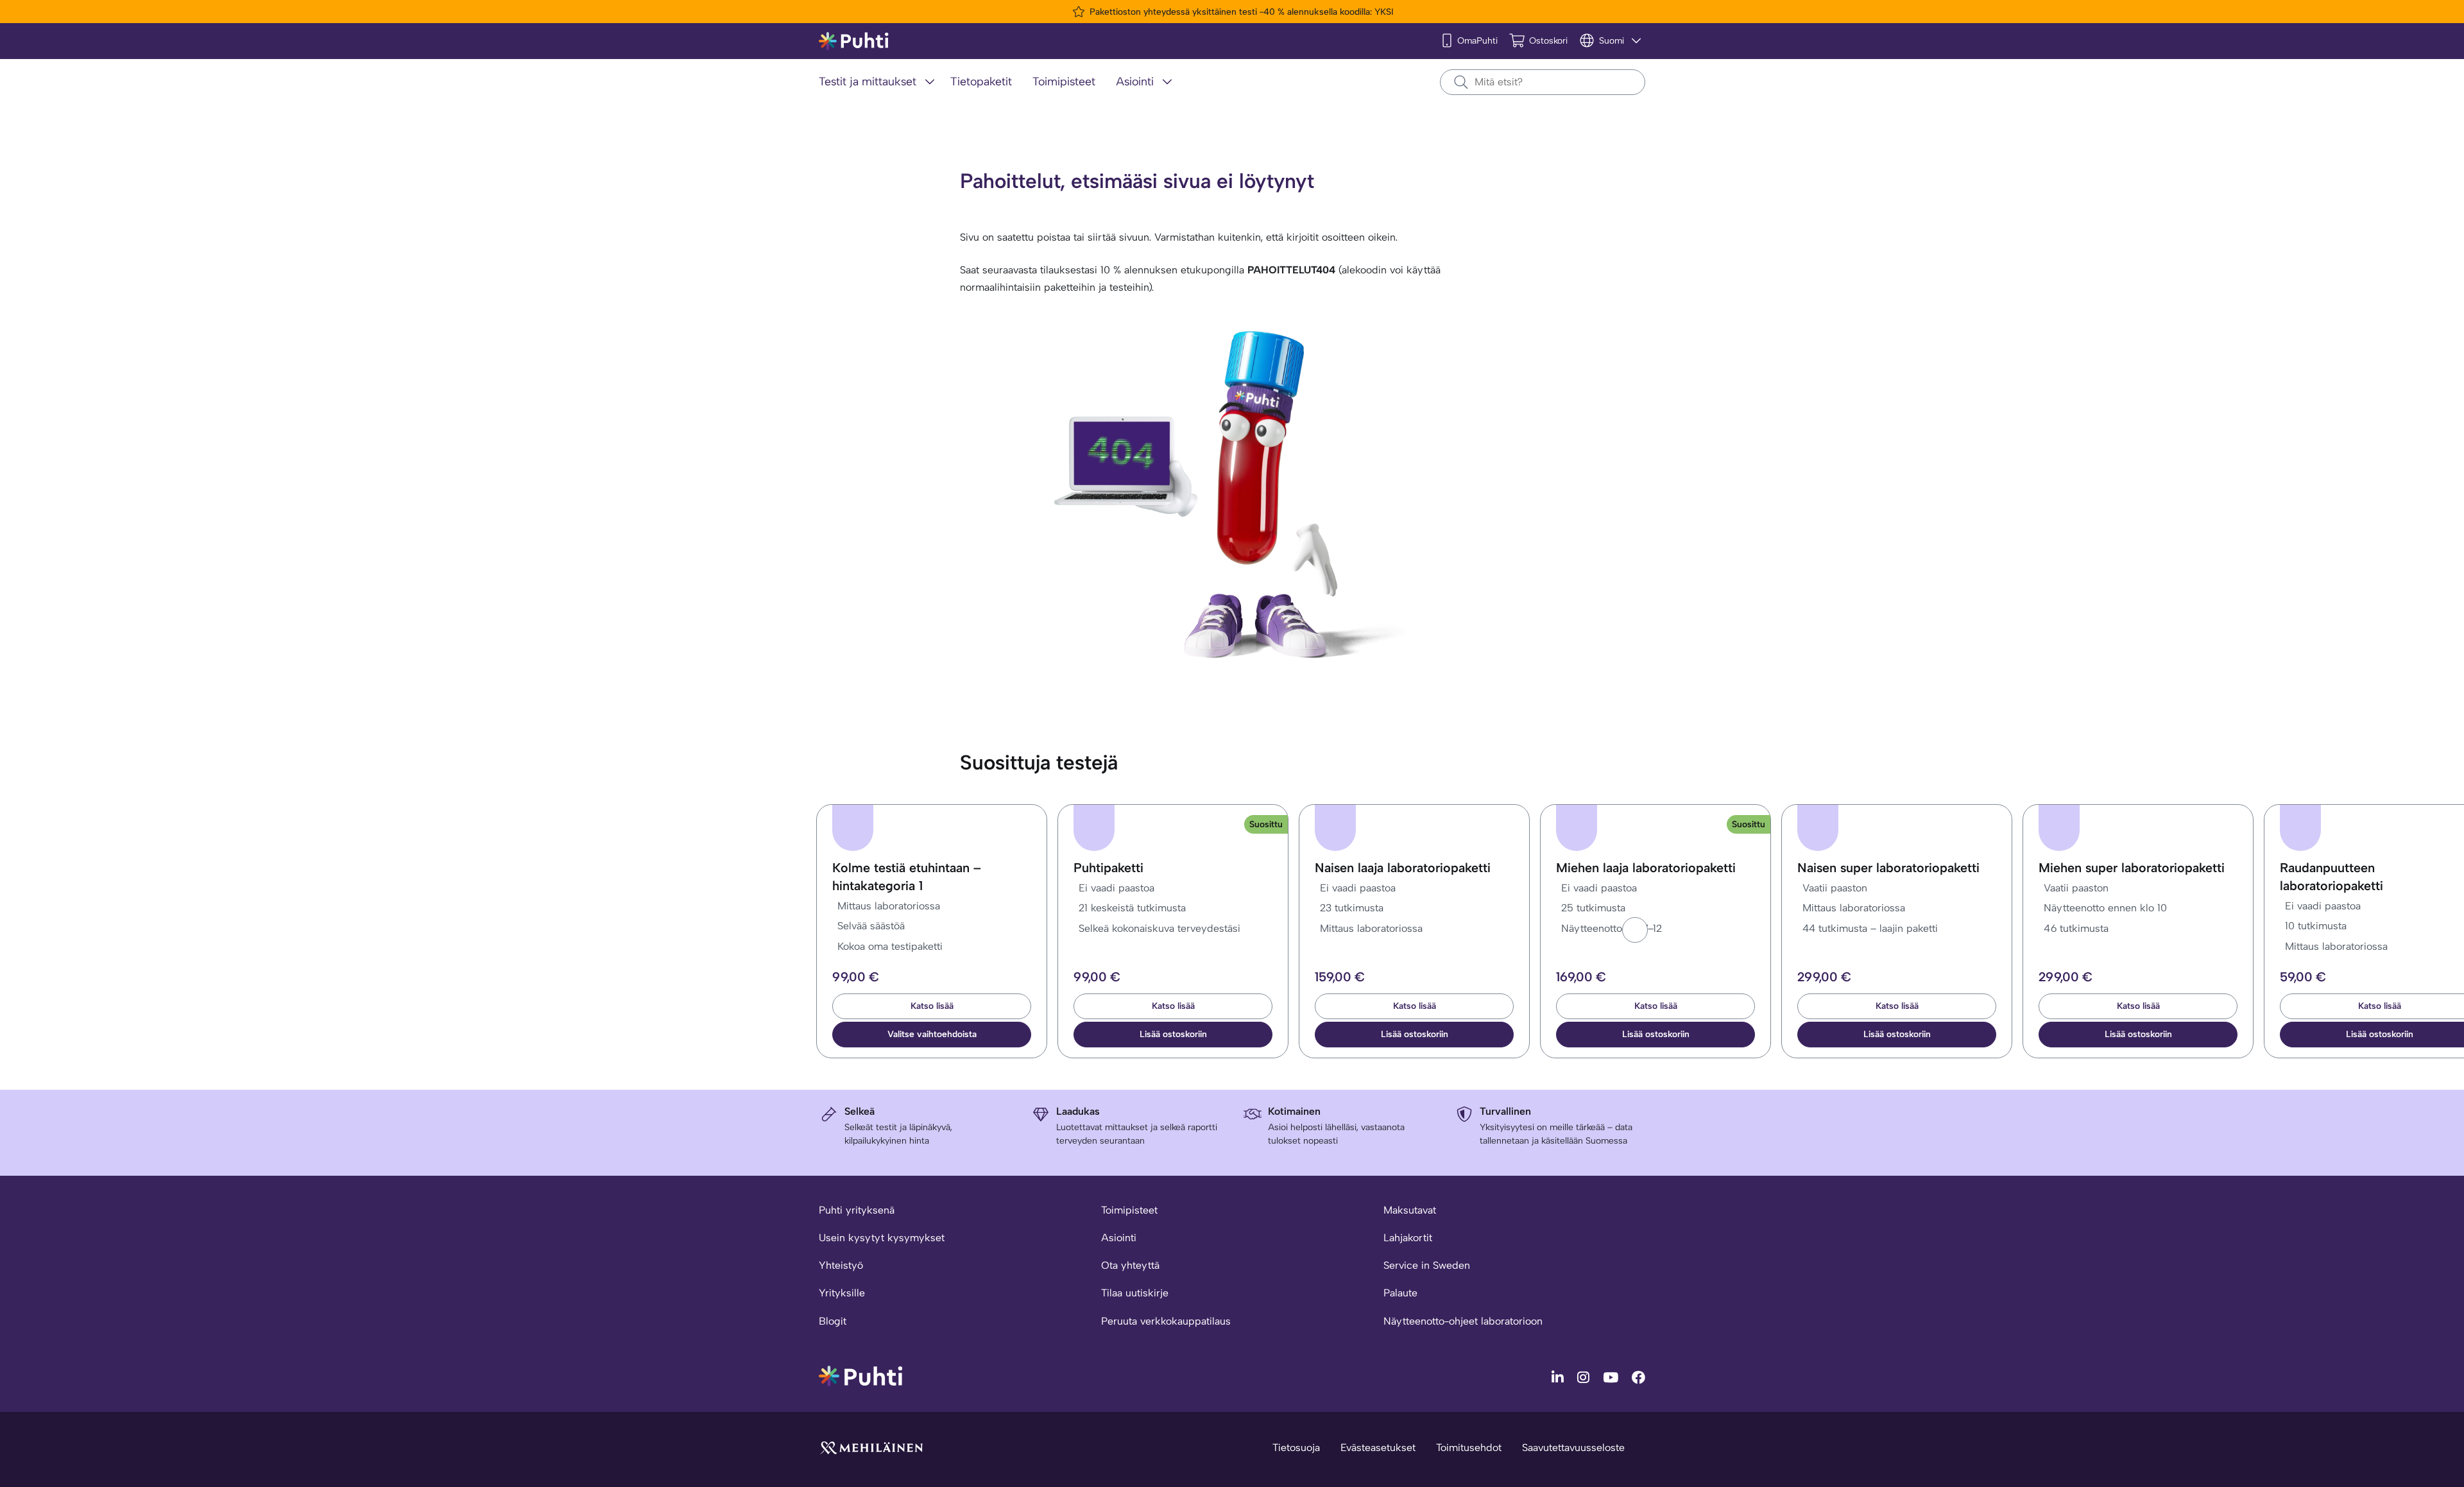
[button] (1635, 930)
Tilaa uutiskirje (1135, 1293)
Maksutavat (1410, 1210)
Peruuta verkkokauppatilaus (1166, 1321)
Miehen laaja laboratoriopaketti (1646, 868)
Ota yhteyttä (1130, 1265)
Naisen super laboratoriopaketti (1888, 868)
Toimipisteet (1129, 1210)
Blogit (833, 1321)
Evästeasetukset (1378, 1448)
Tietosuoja (1296, 1448)
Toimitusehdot (1469, 1448)
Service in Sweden (1427, 1265)
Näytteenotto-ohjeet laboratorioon (1463, 1321)
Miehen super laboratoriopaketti (2132, 868)
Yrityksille (842, 1293)
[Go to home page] (860, 1375)
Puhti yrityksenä (857, 1210)
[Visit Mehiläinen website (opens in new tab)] (871, 1447)
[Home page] (854, 41)
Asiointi (1119, 1238)
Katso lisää (932, 1006)
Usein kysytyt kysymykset (882, 1238)
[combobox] (1543, 82)
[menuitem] (879, 82)
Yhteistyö (841, 1265)
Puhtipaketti (1108, 868)
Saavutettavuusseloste (1573, 1448)
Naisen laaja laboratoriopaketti (1403, 868)
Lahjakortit (1408, 1238)
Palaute (1400, 1293)
